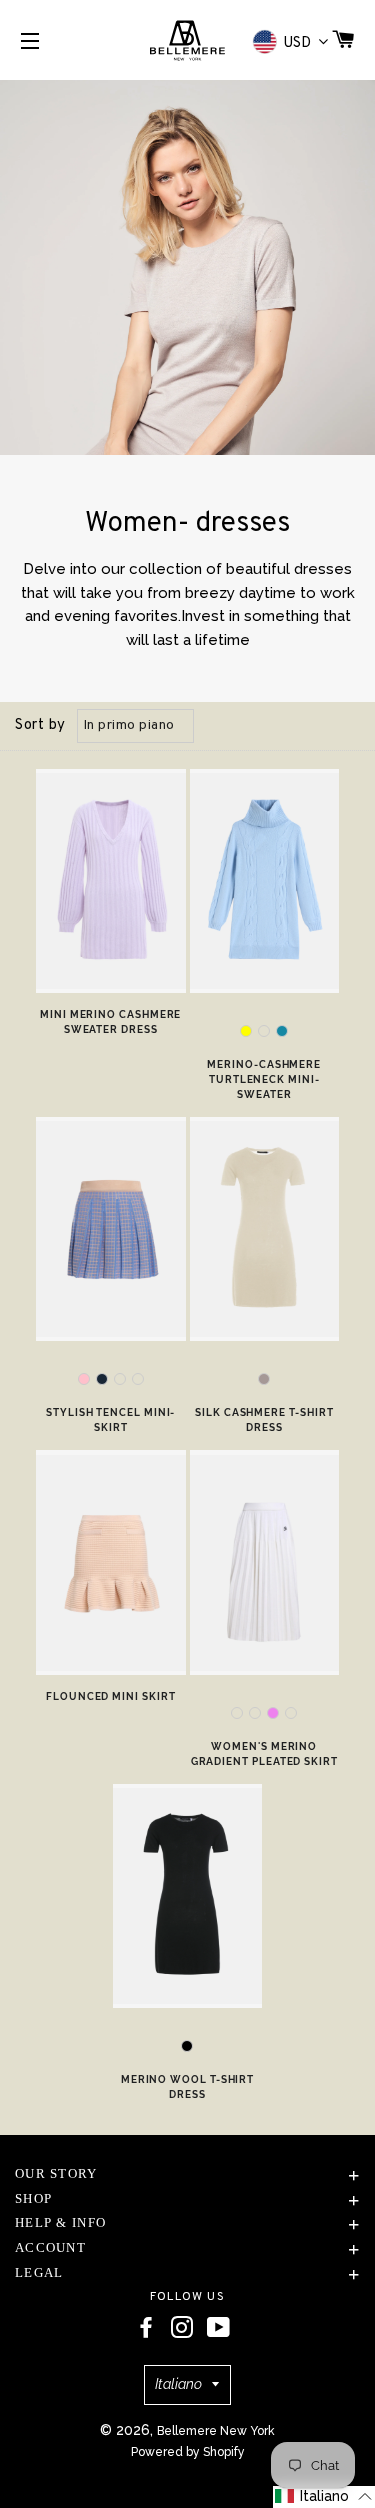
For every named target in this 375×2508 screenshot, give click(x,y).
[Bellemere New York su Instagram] (182, 2328)
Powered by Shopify (188, 2452)
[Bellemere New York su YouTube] (218, 2328)
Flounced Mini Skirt (110, 1696)
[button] (324, 2497)
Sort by (40, 725)
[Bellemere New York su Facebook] (146, 2328)
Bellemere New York (216, 2431)
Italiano (178, 2384)
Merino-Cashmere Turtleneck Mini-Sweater (264, 1079)
